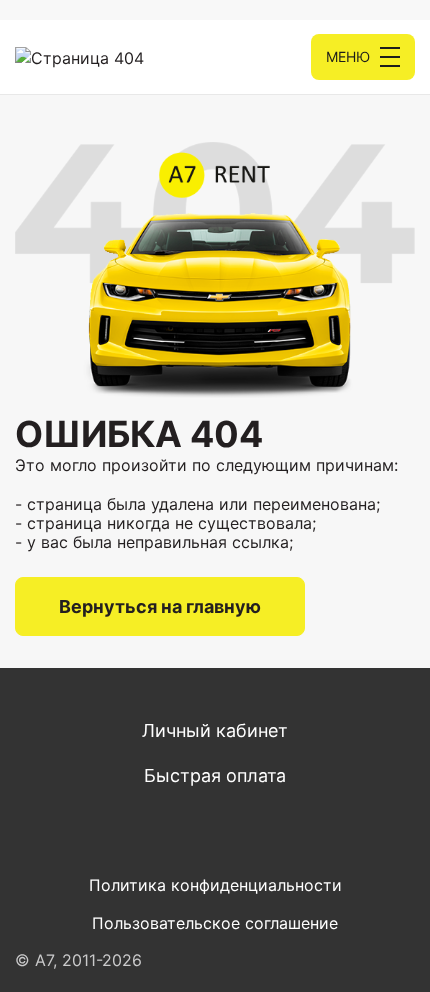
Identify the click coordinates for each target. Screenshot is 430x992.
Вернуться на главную (160, 606)
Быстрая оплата (215, 775)
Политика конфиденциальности (215, 885)
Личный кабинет (215, 730)
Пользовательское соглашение (215, 923)
